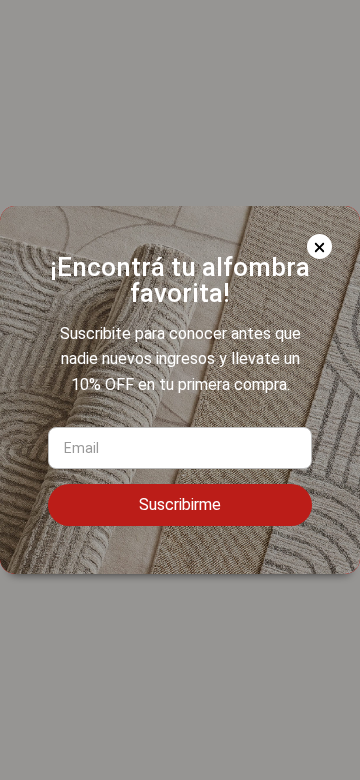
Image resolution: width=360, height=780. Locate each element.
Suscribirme (180, 504)
